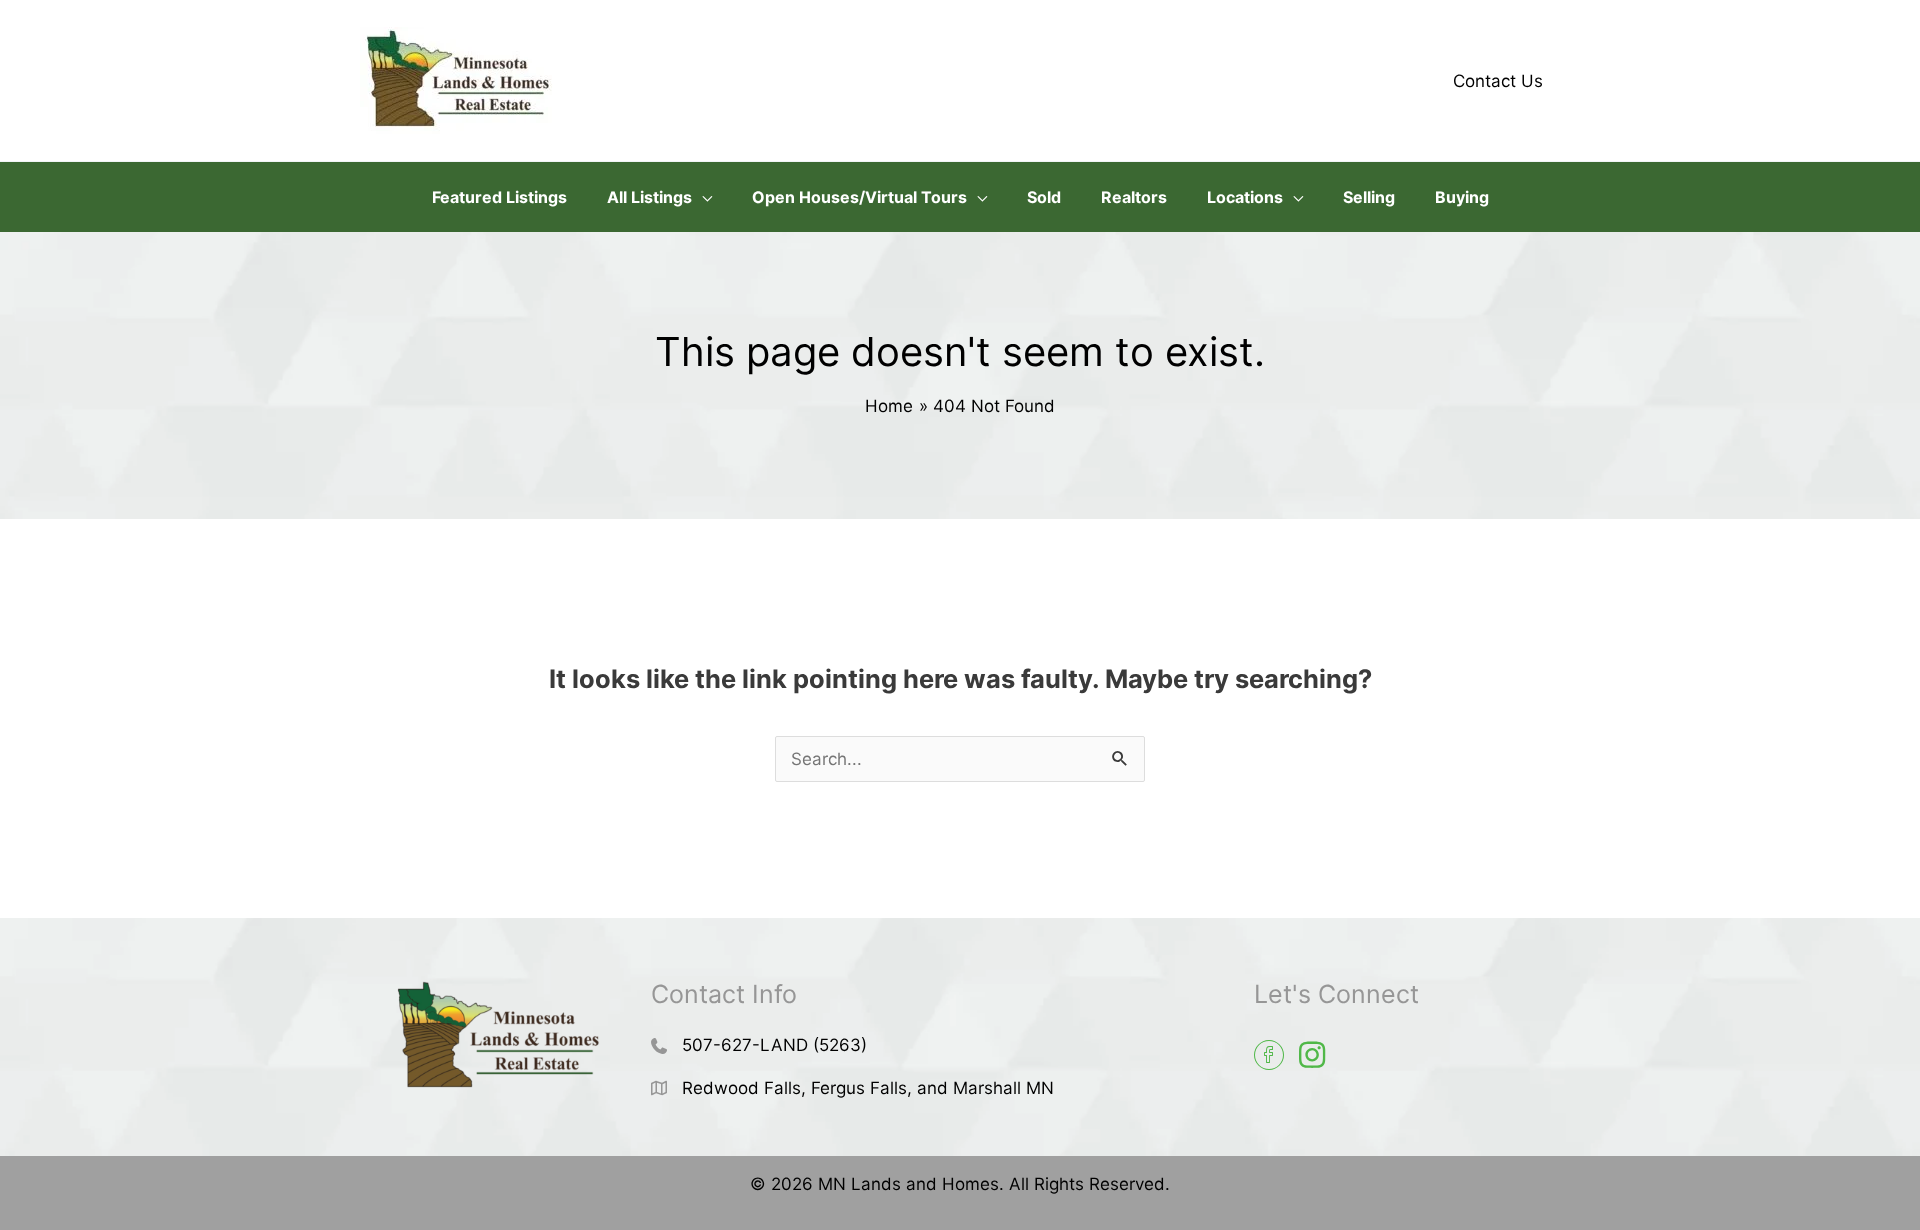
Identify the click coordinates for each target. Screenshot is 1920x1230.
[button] (702, 197)
